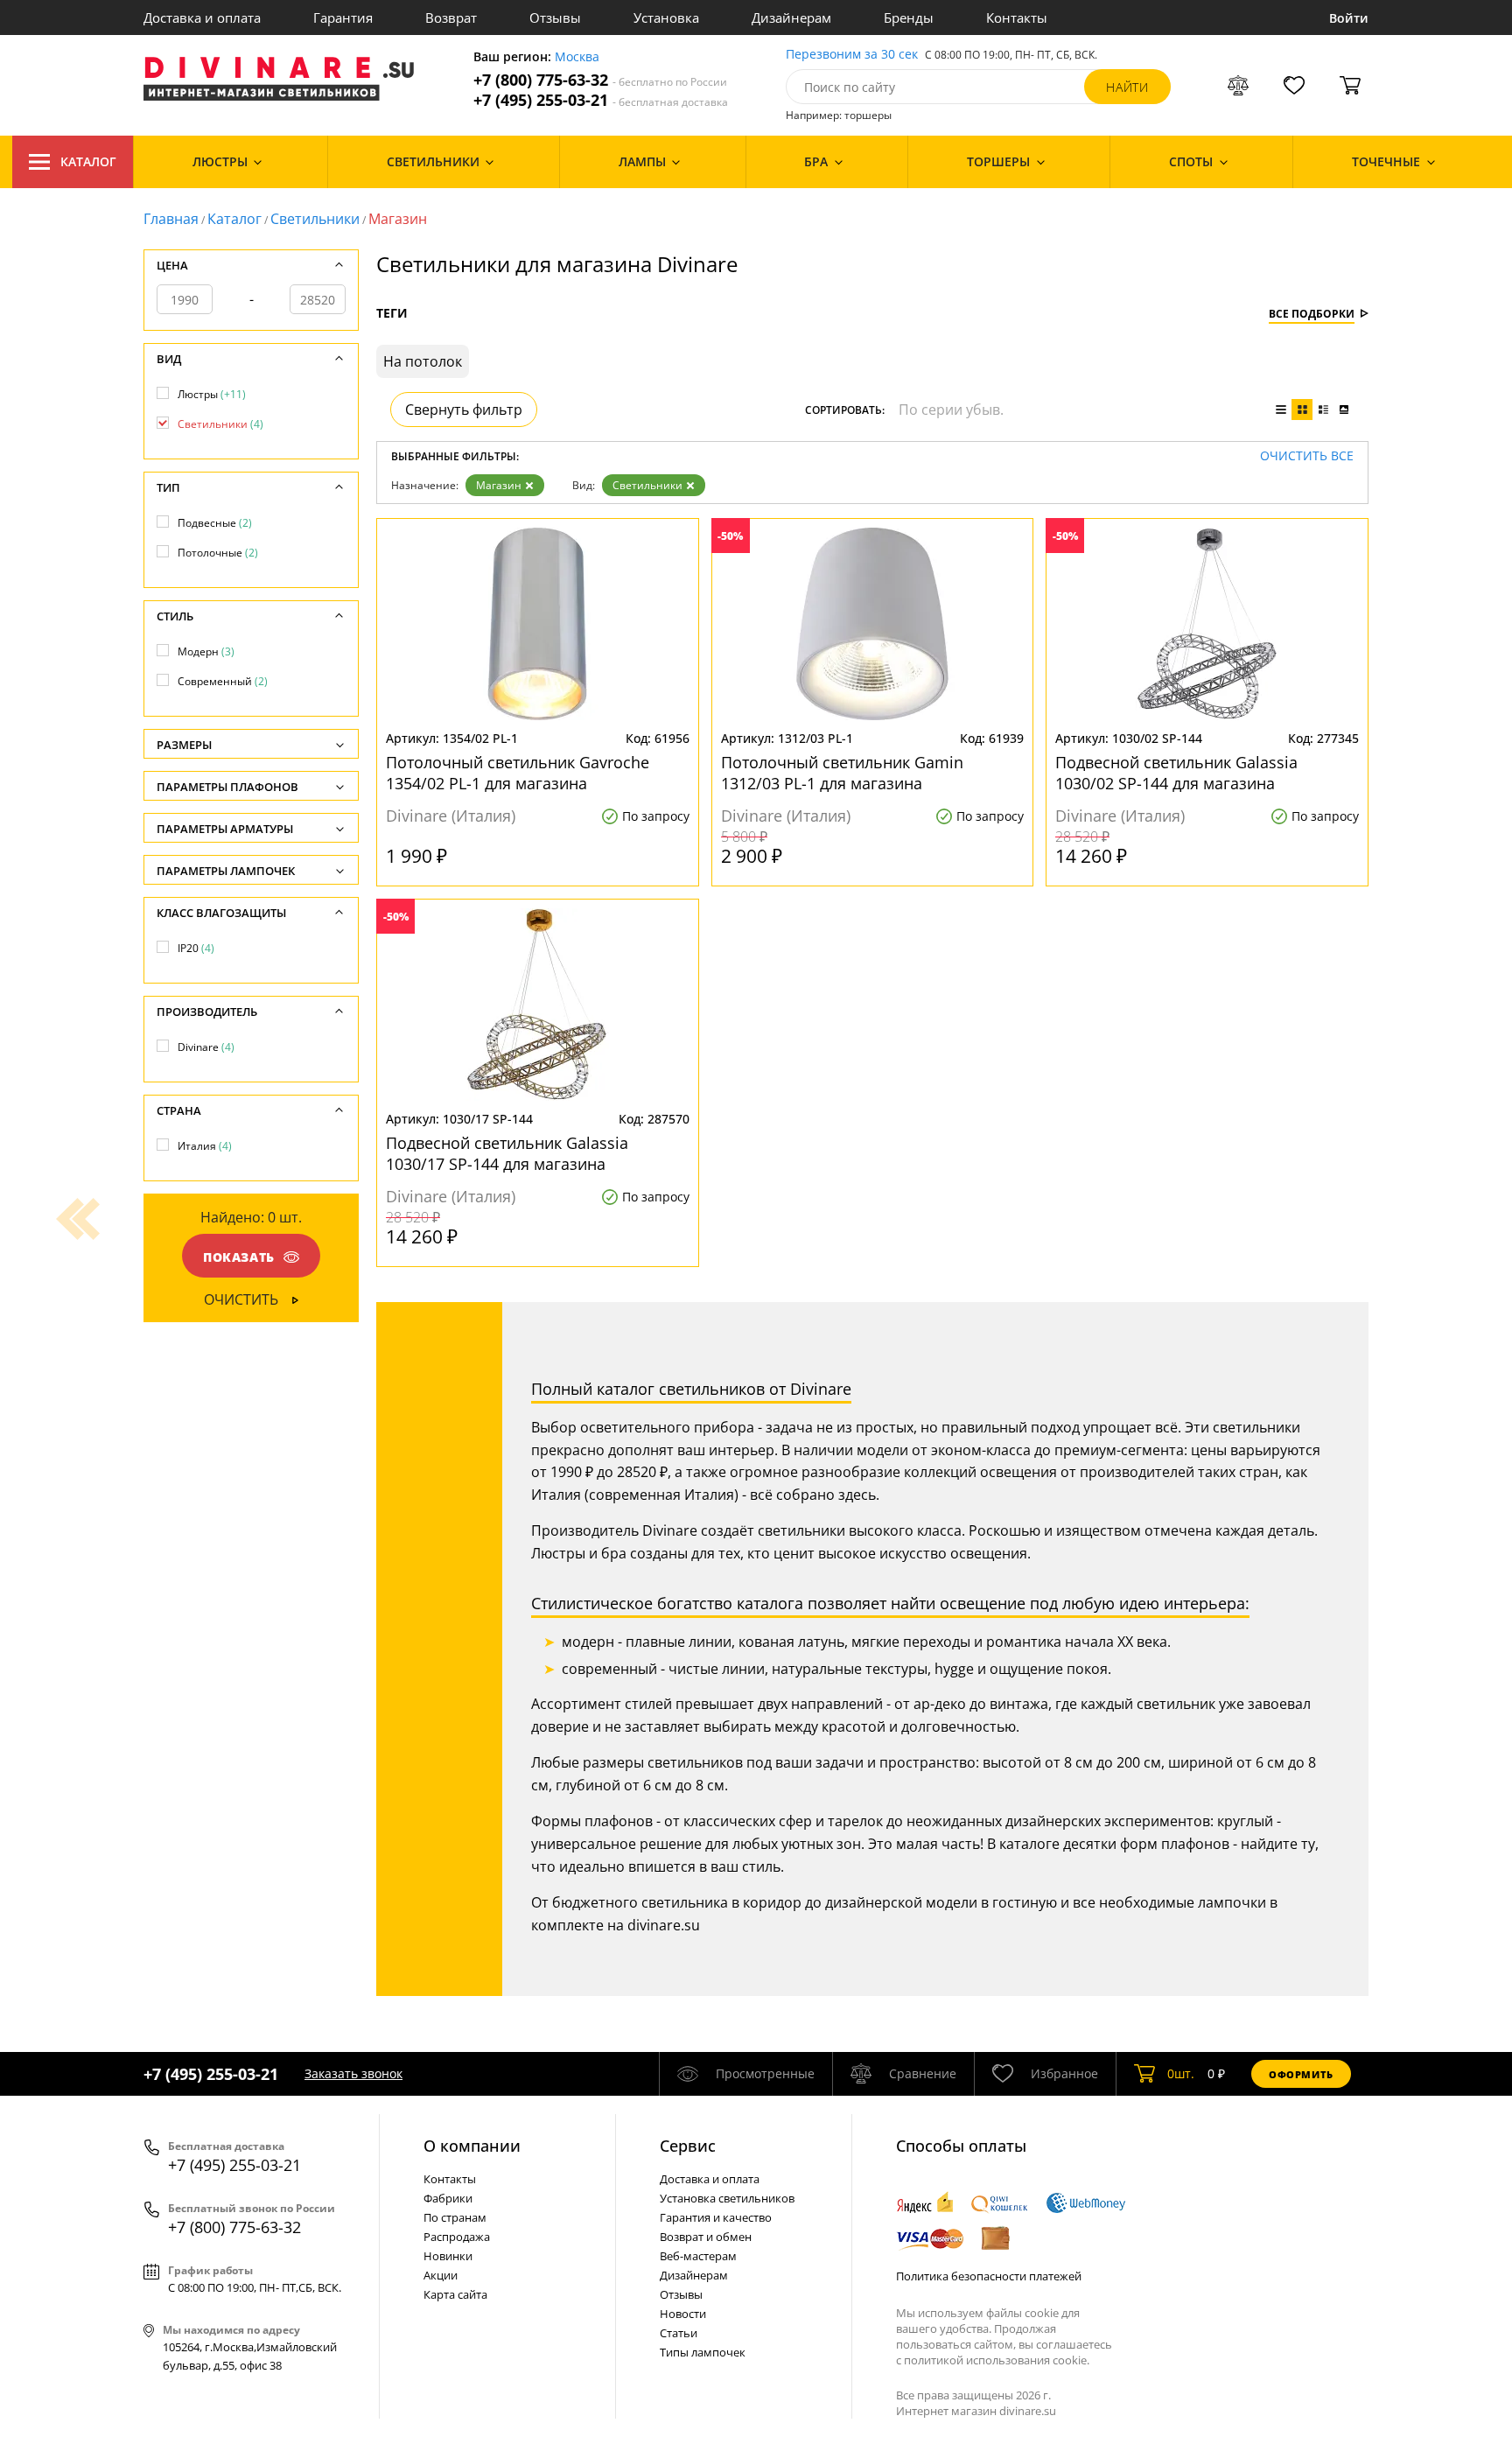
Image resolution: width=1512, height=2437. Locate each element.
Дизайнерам (791, 18)
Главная (171, 219)
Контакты (1017, 18)
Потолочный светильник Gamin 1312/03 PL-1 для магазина (842, 773)
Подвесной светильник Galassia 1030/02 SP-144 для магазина (1176, 773)
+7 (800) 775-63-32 (600, 80)
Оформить (1301, 2074)
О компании (472, 2146)
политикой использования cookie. (997, 2360)
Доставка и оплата (202, 18)
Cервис (688, 2146)
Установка (666, 18)
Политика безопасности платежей (989, 2276)
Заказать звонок (353, 2073)
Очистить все (1307, 456)
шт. (1181, 2073)
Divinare (206, 1047)
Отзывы (555, 18)
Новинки (448, 2256)
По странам (455, 2217)
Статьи (679, 2333)
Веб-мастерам (698, 2256)
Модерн (206, 651)
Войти (1349, 18)
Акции (441, 2275)
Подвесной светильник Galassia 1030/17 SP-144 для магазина (507, 1153)
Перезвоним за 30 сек (852, 55)
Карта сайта (455, 2294)
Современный (223, 681)
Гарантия (343, 18)
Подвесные (215, 523)
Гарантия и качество (716, 2217)
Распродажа (457, 2237)
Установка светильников (727, 2198)
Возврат (451, 18)
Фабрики (448, 2198)
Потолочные (218, 553)
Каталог (88, 161)
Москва (577, 57)
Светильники (315, 219)
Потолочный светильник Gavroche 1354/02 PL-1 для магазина (518, 773)
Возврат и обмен (706, 2237)
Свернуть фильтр (464, 410)
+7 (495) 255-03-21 (601, 100)
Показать (239, 1257)
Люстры (212, 394)
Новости (683, 2314)
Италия (205, 1146)
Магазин (499, 485)
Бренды (909, 18)
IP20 (196, 948)
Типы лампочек (703, 2352)
